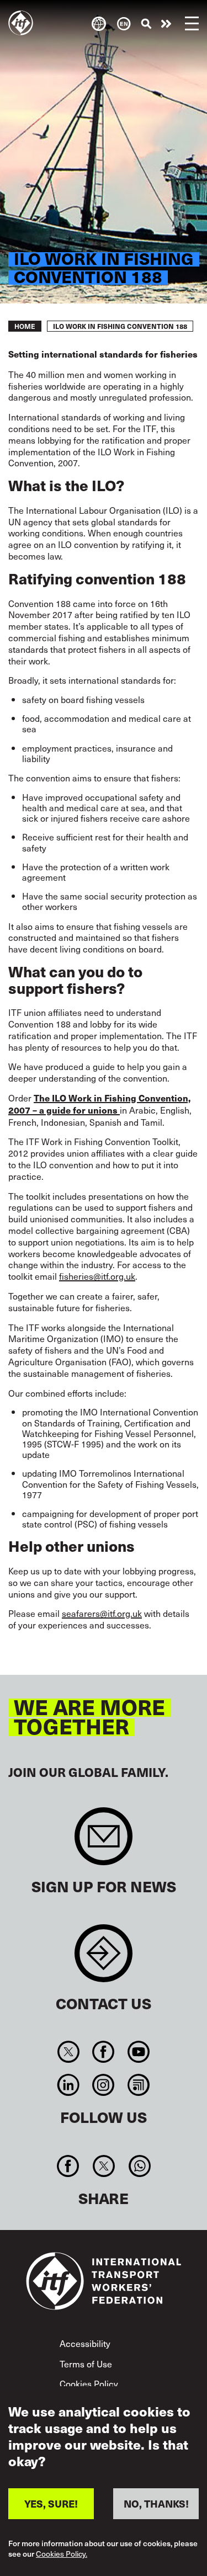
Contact (104, 1959)
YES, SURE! (51, 2503)
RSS (138, 2085)
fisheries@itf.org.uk (97, 1276)
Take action (166, 24)
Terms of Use (86, 2364)
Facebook (104, 2052)
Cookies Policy (89, 2383)
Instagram (104, 2085)
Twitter (69, 2052)
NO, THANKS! (156, 2503)
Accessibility (85, 2343)
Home (25, 326)
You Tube (138, 2052)
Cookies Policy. (62, 2554)
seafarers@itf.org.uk (102, 1613)
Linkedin (69, 2085)
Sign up (104, 1842)
